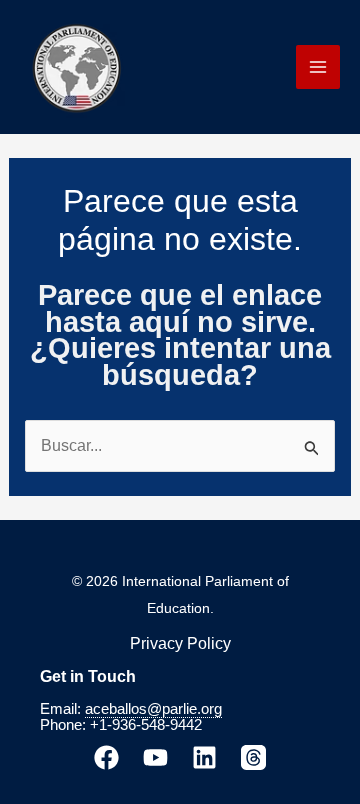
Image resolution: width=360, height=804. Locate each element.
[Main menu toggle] (318, 67)
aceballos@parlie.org (153, 709)
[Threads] (253, 757)
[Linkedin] (204, 757)
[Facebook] (106, 757)
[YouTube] (155, 757)
